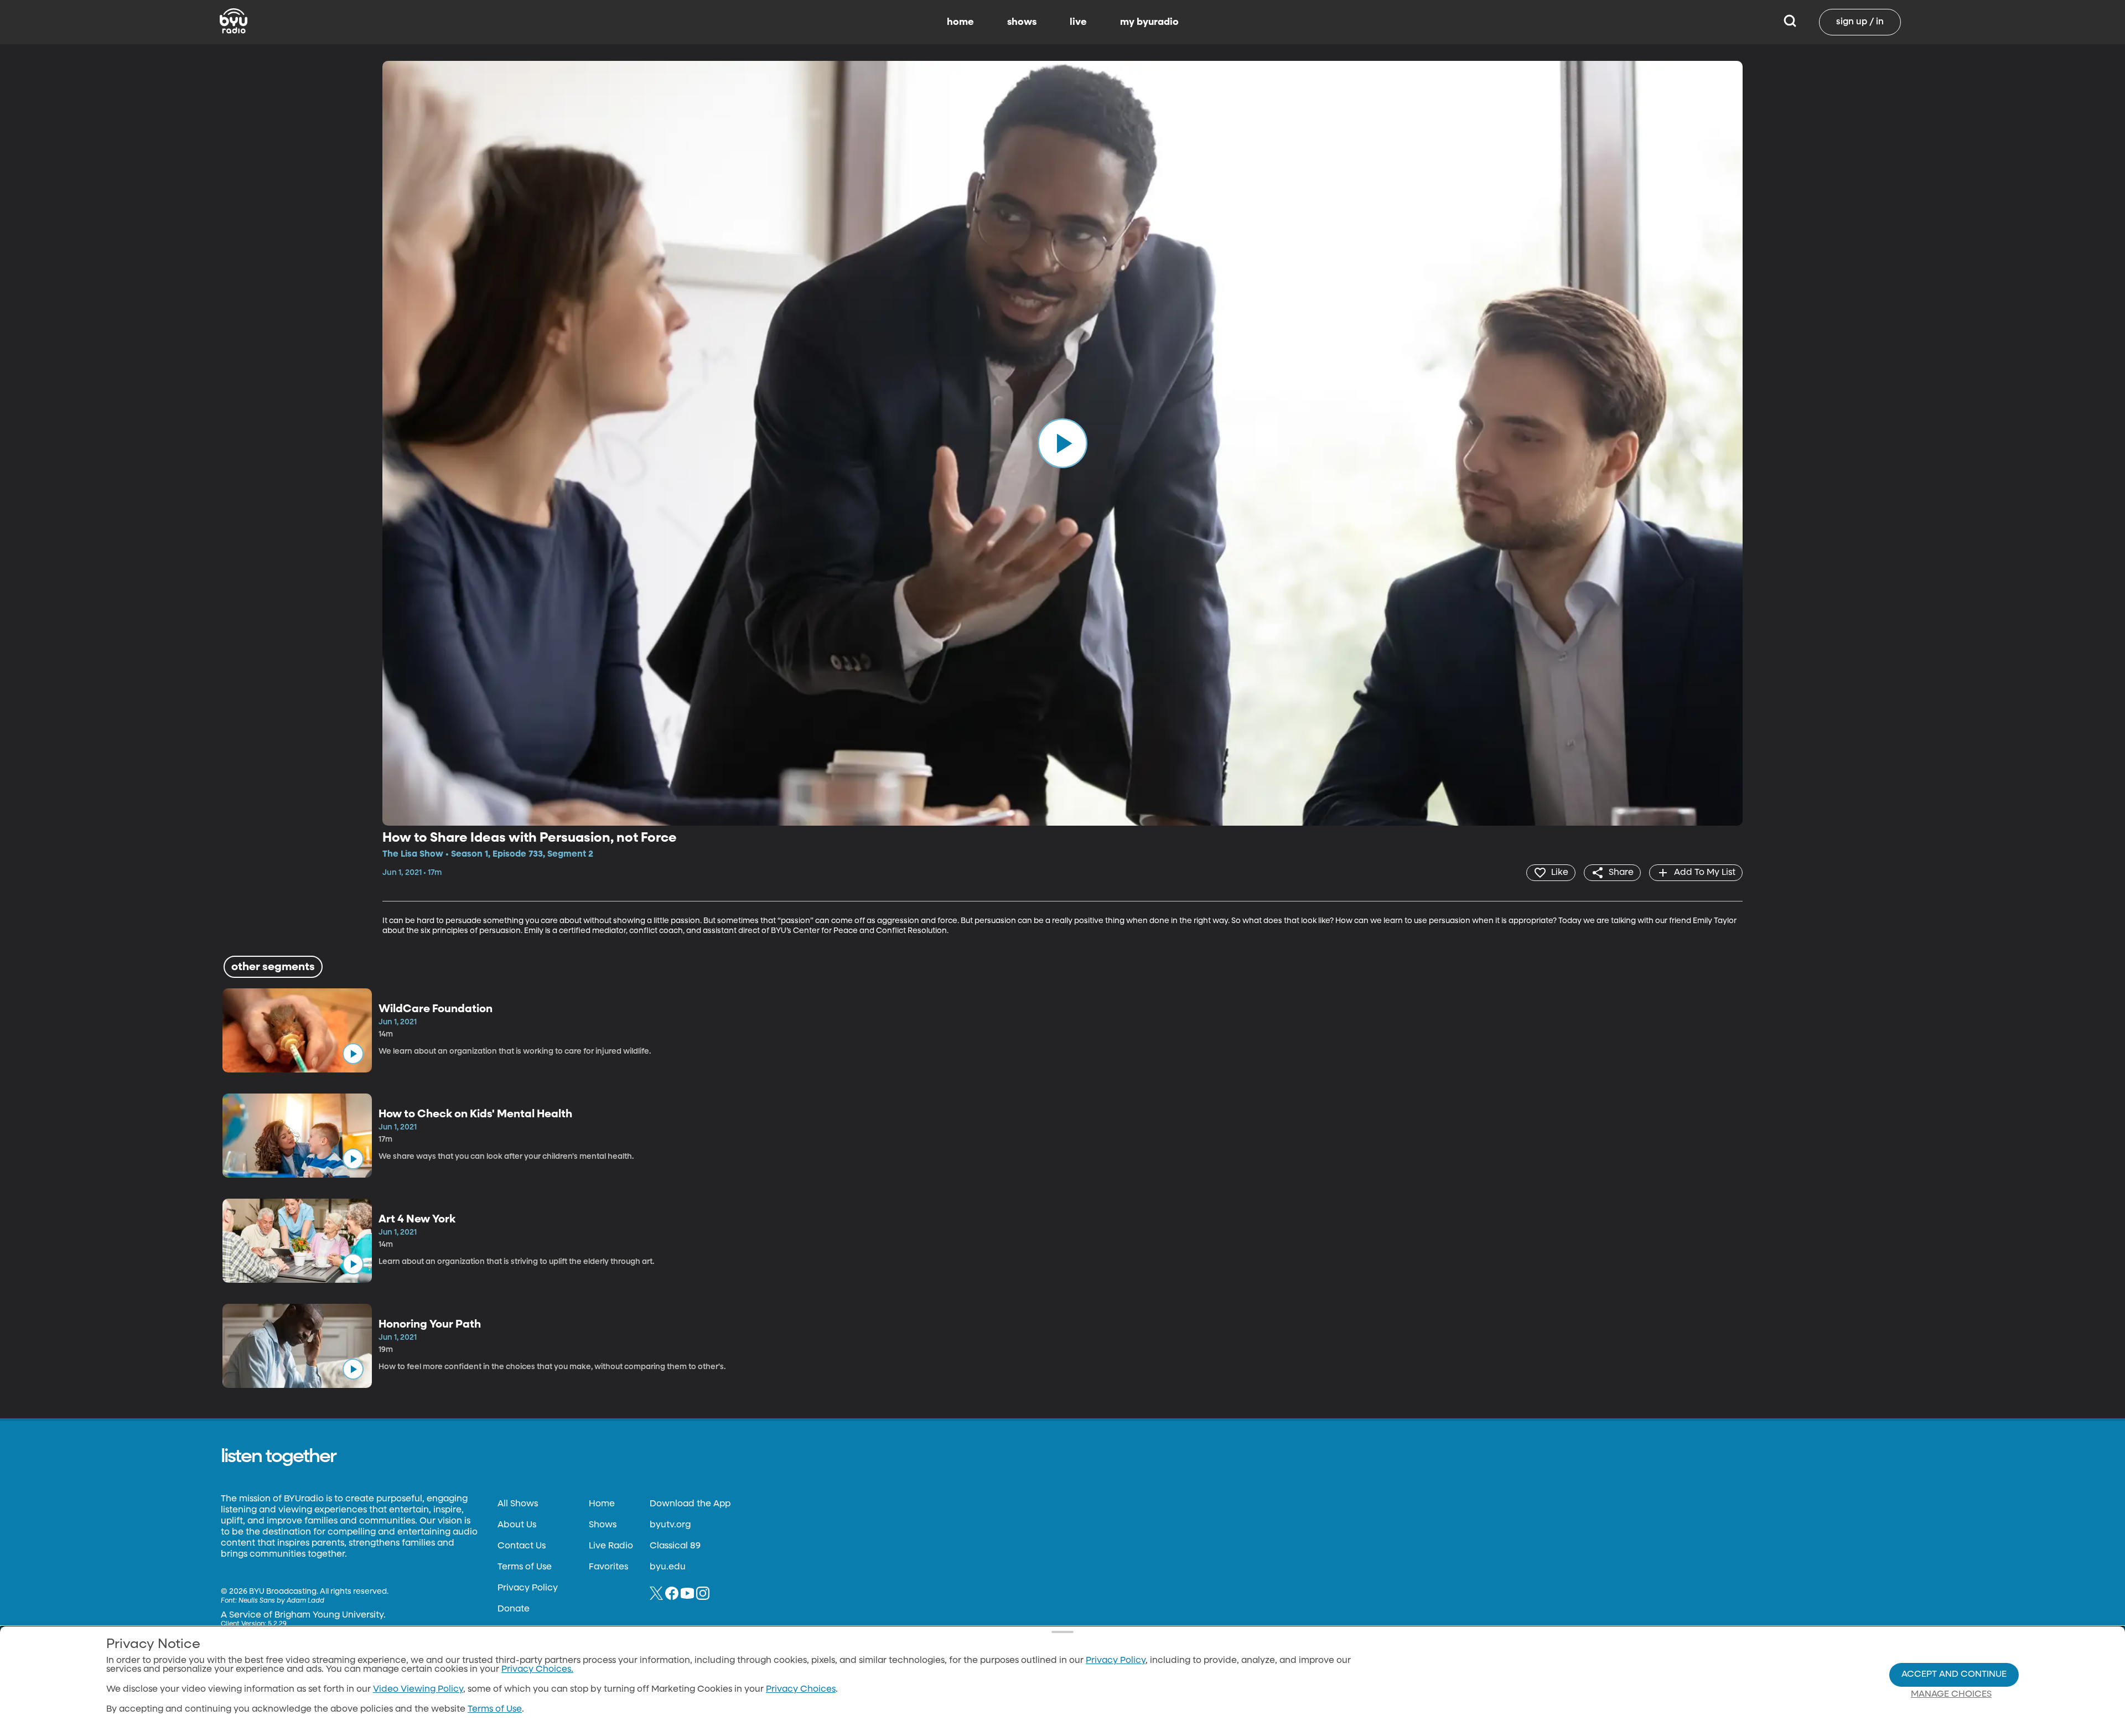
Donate (514, 1609)
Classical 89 (675, 1546)
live (1078, 22)
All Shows (518, 1504)
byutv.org (670, 1525)
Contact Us (522, 1546)
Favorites (608, 1567)
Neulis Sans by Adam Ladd (281, 1601)
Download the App (690, 1504)
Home (602, 1504)
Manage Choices (1951, 1694)
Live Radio (611, 1546)
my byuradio (1149, 22)
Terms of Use (525, 1567)
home (960, 22)
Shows (603, 1525)
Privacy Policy (528, 1588)
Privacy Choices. (537, 1670)
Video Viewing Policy (418, 1690)
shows (1022, 22)
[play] (1062, 443)
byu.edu (668, 1567)
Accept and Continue (1954, 1675)
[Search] (1790, 22)
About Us (517, 1525)
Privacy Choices (801, 1690)
